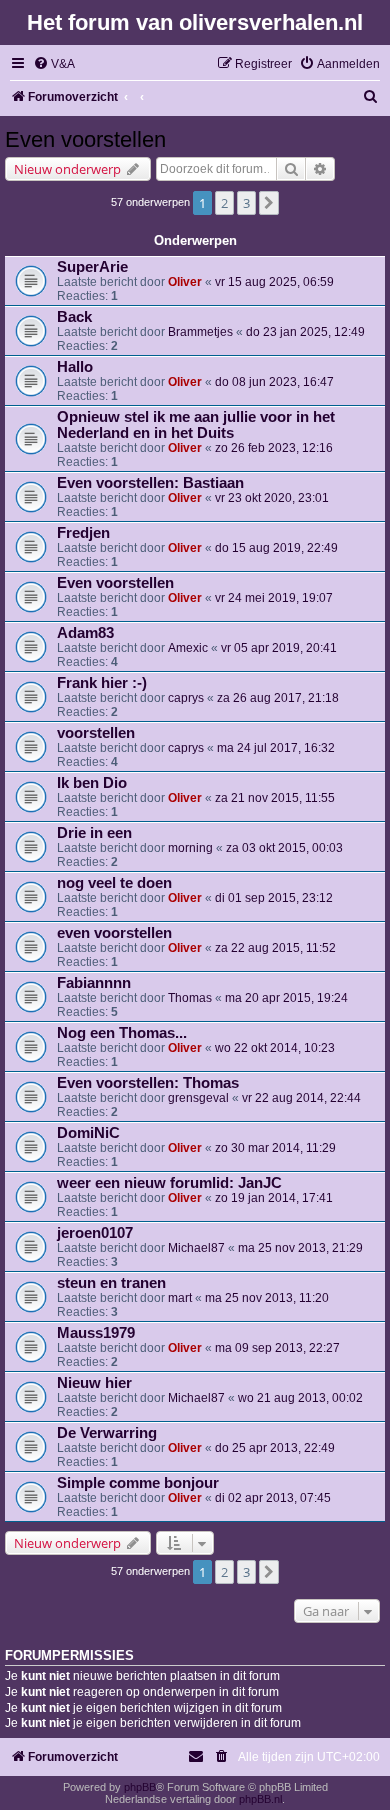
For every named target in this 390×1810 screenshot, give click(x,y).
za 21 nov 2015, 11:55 (275, 798)
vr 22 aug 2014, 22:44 (301, 1098)
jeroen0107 (95, 1233)
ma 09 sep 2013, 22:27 (277, 1348)
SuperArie (92, 267)
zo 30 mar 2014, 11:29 (275, 1148)
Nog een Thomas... (122, 1033)
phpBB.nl (260, 1799)
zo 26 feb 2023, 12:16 (274, 448)
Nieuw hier (94, 1383)
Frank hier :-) (102, 683)
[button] (269, 203)
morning (190, 848)
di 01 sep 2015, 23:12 (274, 898)
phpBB (140, 1787)
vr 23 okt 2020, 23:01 (272, 498)
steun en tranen (111, 1283)
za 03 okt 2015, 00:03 (284, 848)
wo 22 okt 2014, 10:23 (275, 1048)
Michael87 (196, 1248)
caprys (186, 698)
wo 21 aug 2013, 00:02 (300, 1398)
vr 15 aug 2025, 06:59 (274, 282)
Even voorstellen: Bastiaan (150, 483)
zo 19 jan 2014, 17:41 (274, 1198)
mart (180, 1298)
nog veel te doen (114, 883)
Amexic (188, 648)
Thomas (190, 998)
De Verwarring (107, 1433)
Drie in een (94, 833)
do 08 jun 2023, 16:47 (274, 382)
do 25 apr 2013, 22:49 (275, 1448)
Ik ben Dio (92, 783)
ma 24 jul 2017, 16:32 (276, 748)
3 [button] (246, 203)
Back (74, 317)
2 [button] (224, 203)
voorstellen (96, 733)
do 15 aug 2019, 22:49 (276, 548)
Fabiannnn (94, 983)
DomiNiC (88, 1133)
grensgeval (198, 1098)
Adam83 (85, 633)
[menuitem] (54, 64)
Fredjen (83, 533)
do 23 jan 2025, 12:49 (305, 332)
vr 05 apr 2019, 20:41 (279, 648)
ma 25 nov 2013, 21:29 (300, 1248)
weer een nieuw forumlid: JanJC (169, 1183)
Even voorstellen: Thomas (148, 1083)
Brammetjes (200, 332)
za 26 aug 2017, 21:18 (278, 698)
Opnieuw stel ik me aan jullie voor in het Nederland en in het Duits (196, 425)
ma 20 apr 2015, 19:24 (286, 998)
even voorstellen (114, 933)
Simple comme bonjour (138, 1483)
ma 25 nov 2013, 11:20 (267, 1298)
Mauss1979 (96, 1333)
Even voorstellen (85, 139)
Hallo (75, 367)
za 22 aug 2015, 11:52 (275, 948)
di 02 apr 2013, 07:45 (273, 1498)
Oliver (185, 282)
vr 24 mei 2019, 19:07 (274, 598)
